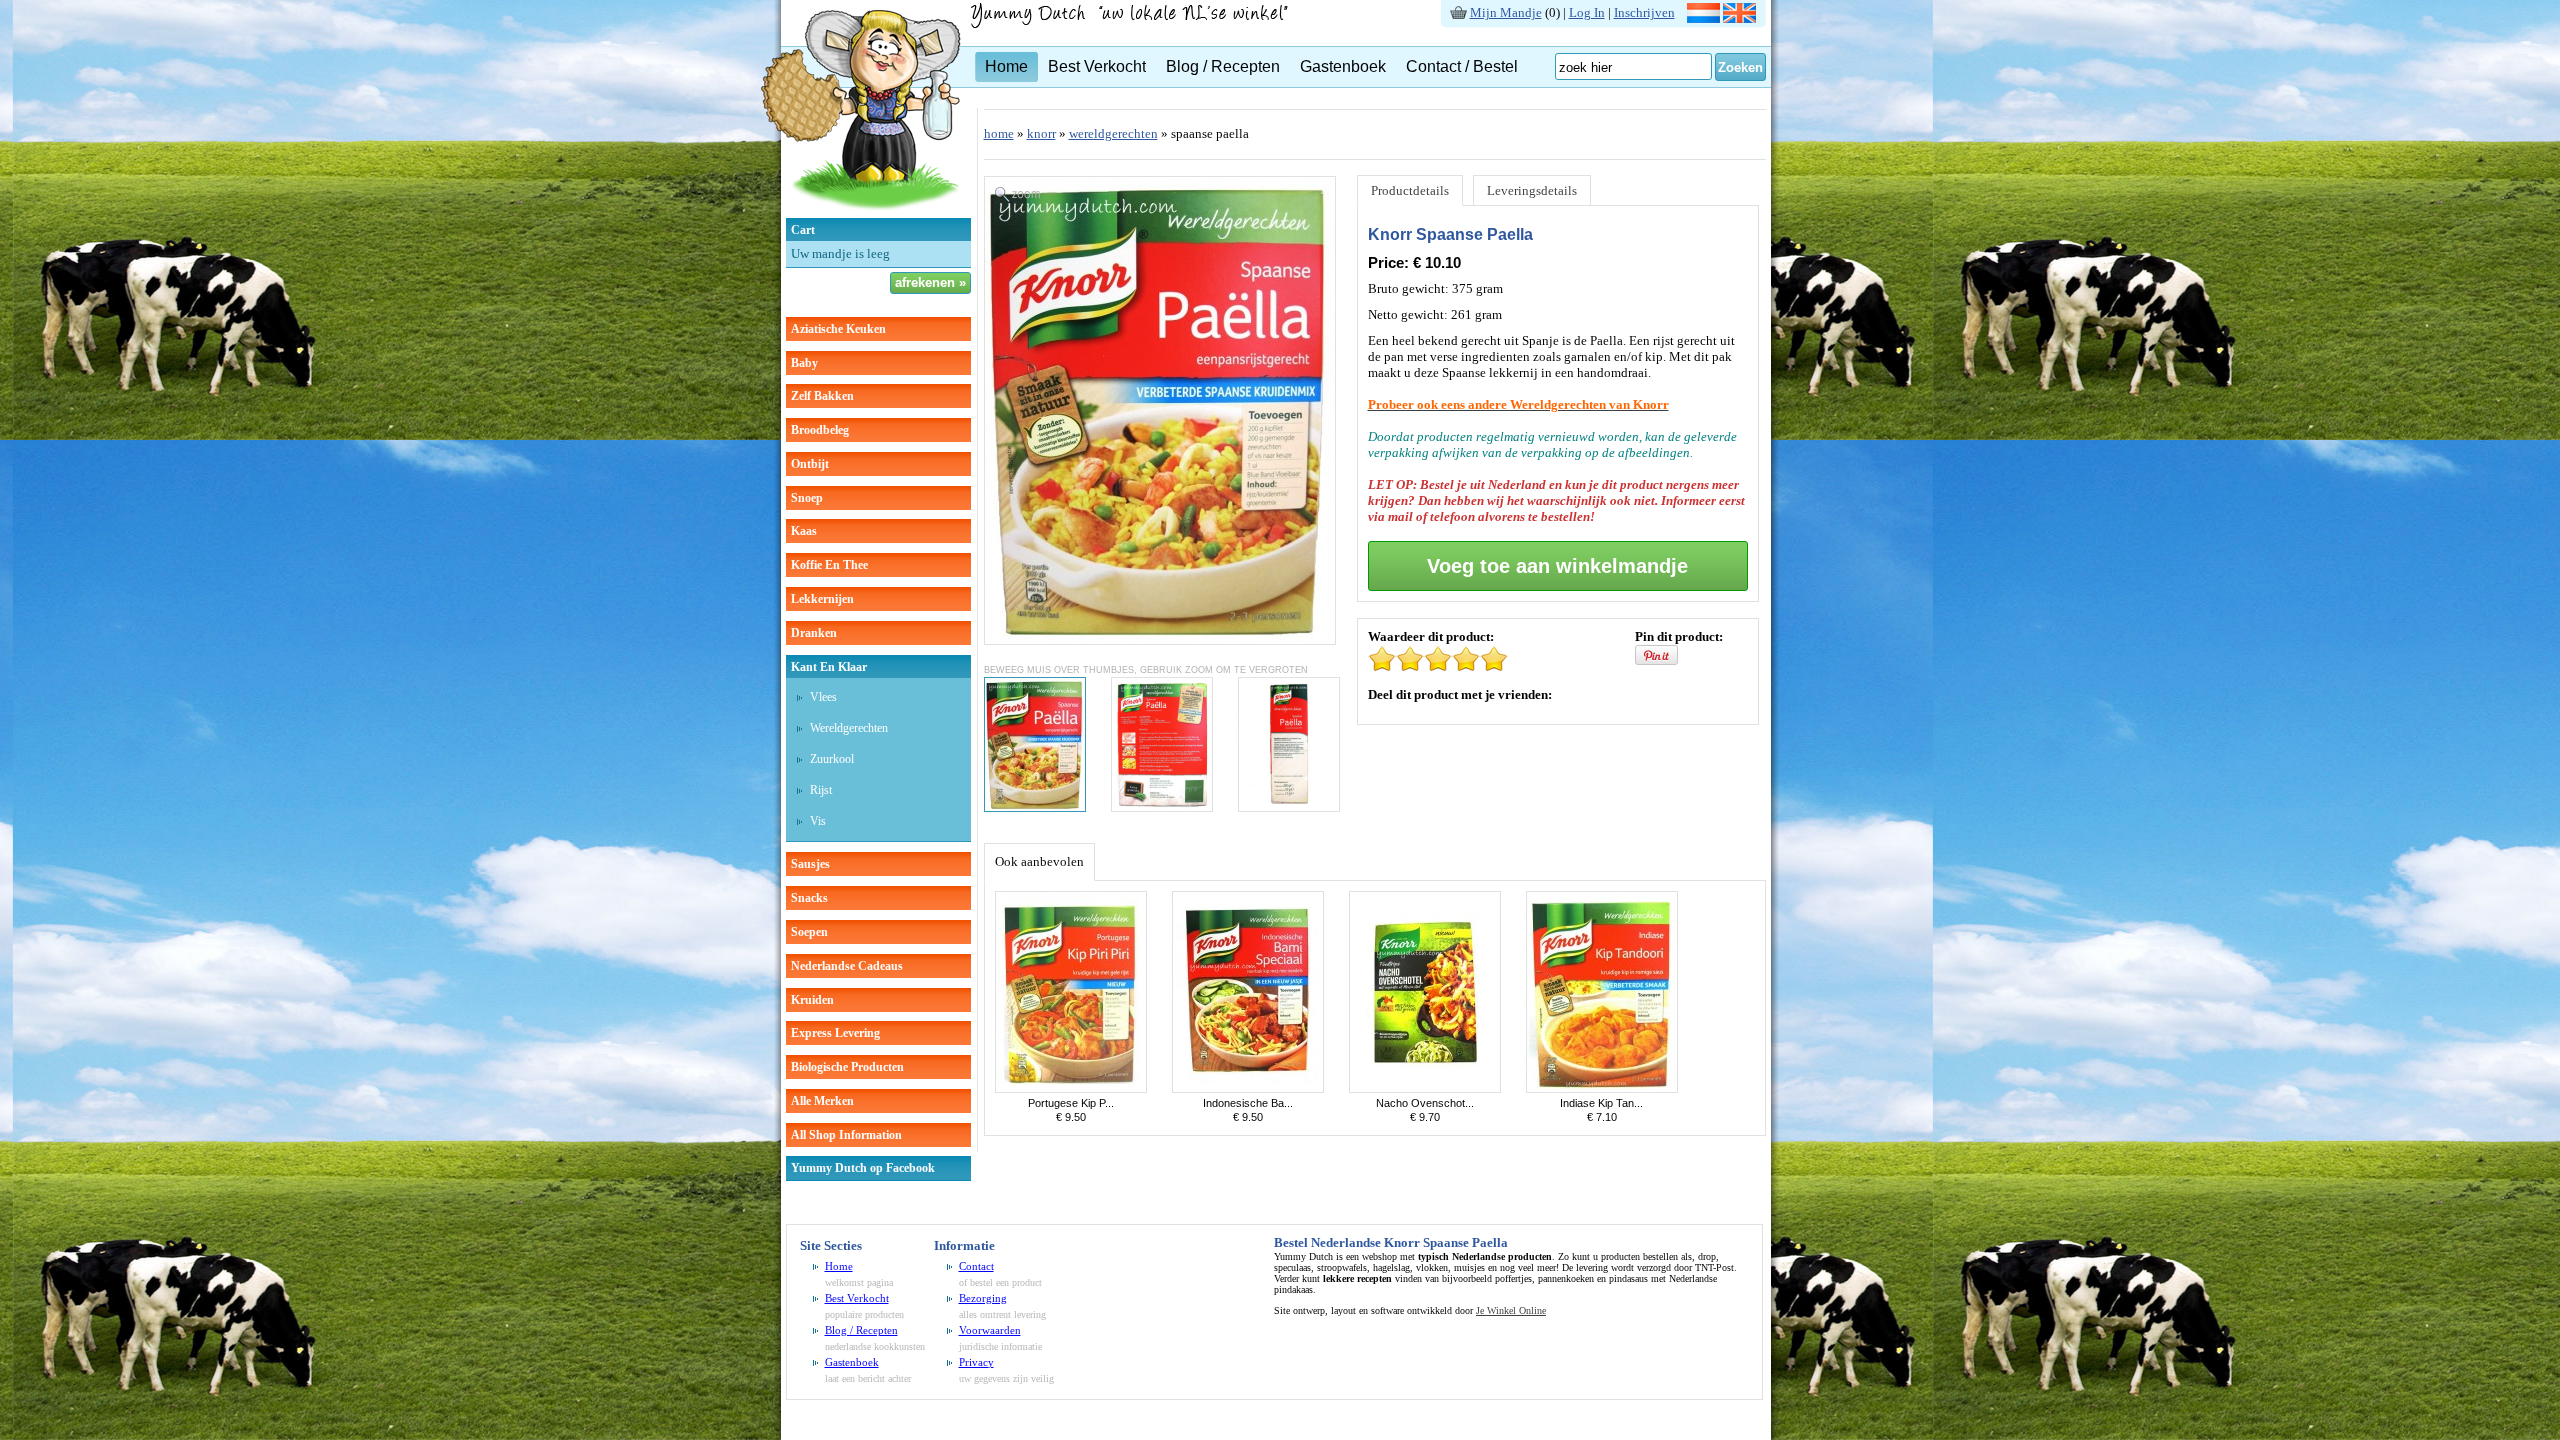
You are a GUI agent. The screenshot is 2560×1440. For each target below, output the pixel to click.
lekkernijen (822, 599)
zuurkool (832, 759)
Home (1006, 66)
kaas (804, 531)
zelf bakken (822, 396)
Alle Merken (822, 1101)
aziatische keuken (838, 329)
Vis (818, 821)
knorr (1041, 133)
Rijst (821, 790)
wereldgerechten (849, 728)
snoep (807, 498)
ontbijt (810, 464)
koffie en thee (829, 565)
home (999, 133)
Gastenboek (1343, 66)
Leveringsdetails (1532, 190)
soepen (809, 932)
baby (804, 363)
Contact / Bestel (1462, 66)
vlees (823, 697)
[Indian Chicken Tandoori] (1602, 1088)
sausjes (810, 864)
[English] (1739, 18)
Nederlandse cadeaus (847, 966)
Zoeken (1740, 67)
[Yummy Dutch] (861, 213)
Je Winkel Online (1511, 1310)
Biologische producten (847, 1067)
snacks (809, 898)
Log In (1587, 12)
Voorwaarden (990, 1330)
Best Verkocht (1097, 66)
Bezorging (983, 1298)
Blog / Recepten (1223, 66)
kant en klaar (829, 667)
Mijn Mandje (1506, 12)
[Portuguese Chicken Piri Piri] (1071, 1088)
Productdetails (1410, 190)
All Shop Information (846, 1135)
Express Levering (835, 1033)
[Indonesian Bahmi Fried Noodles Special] (1248, 1088)
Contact (976, 1266)
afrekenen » (930, 282)
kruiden (812, 1000)
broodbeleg (820, 430)
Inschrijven (1644, 12)
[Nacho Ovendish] (1425, 1088)
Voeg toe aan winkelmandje (1557, 566)
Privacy (976, 1362)
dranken (814, 633)
